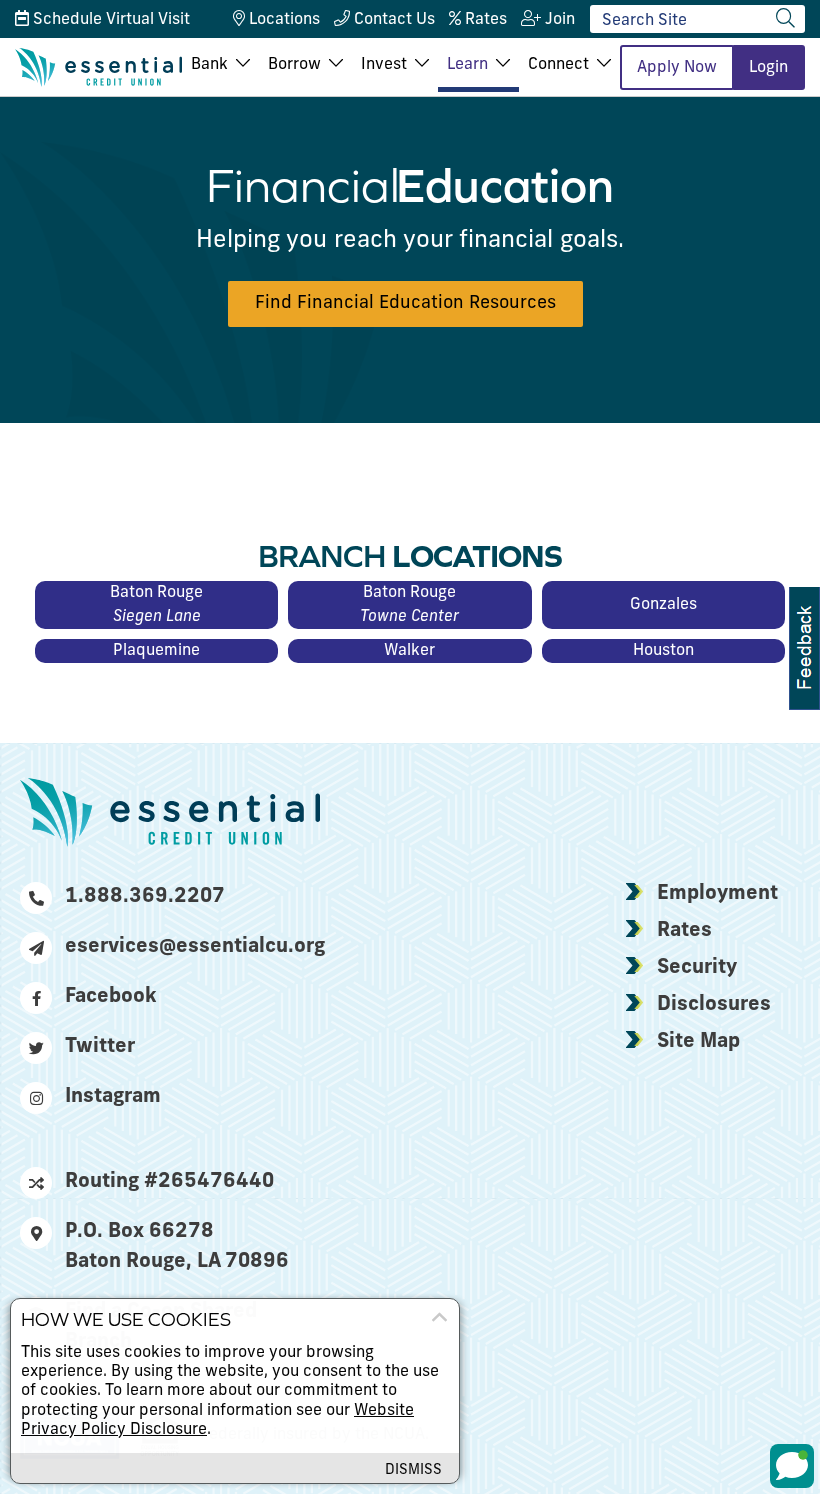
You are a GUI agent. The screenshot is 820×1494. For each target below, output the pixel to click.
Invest (384, 65)
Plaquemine (156, 651)
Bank (209, 65)
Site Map (698, 1042)
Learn (467, 65)
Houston (663, 651)
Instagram (113, 1097)
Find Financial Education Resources (405, 304)
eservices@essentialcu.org (192, 947)
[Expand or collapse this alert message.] (439, 1318)
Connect (558, 65)
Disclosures (714, 1005)
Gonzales (663, 605)
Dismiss (413, 1470)
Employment (717, 894)
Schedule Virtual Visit (109, 20)
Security (697, 968)
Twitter (100, 1047)
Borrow (294, 65)
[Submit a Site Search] (785, 18)
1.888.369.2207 (145, 897)
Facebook (111, 997)
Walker (409, 651)
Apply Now (677, 68)
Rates (684, 931)
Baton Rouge (156, 605)
